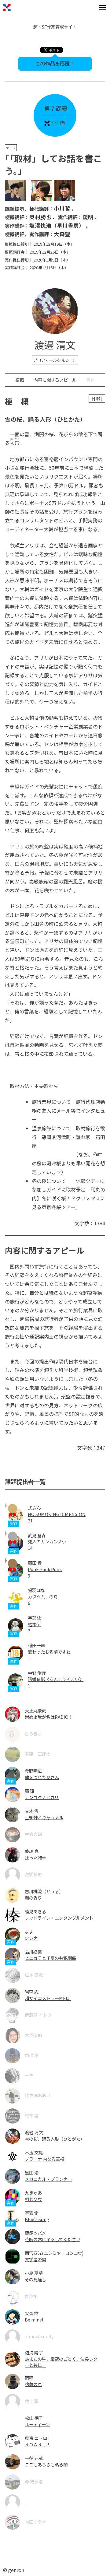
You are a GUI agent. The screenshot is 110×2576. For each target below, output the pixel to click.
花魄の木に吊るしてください (53, 2239)
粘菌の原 (33, 2384)
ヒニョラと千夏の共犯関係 (50, 1958)
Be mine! (34, 2320)
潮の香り (33, 1898)
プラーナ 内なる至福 (44, 2159)
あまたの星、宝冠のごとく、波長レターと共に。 (61, 2362)
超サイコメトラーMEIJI (48, 1998)
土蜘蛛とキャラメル (44, 1817)
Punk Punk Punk (45, 1569)
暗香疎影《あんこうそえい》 (56, 1679)
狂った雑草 (35, 1857)
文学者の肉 (35, 2259)
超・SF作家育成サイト (55, 27)
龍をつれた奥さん (42, 1777)
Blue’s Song (37, 2219)
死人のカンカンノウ (47, 1541)
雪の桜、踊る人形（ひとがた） (55, 2139)
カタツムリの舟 (43, 1597)
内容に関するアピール (55, 380)
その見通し (35, 2279)
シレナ (31, 1938)
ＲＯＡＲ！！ (38, 2444)
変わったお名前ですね (49, 1652)
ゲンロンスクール (7, 7)
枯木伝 (34, 1624)
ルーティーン (37, 2424)
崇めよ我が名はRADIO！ (49, 1717)
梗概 (20, 380)
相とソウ (33, 2199)
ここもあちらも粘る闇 (46, 2464)
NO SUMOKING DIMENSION (57, 1514)
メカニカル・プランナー (48, 2179)
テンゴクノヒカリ (42, 1797)
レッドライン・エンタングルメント (59, 1918)
